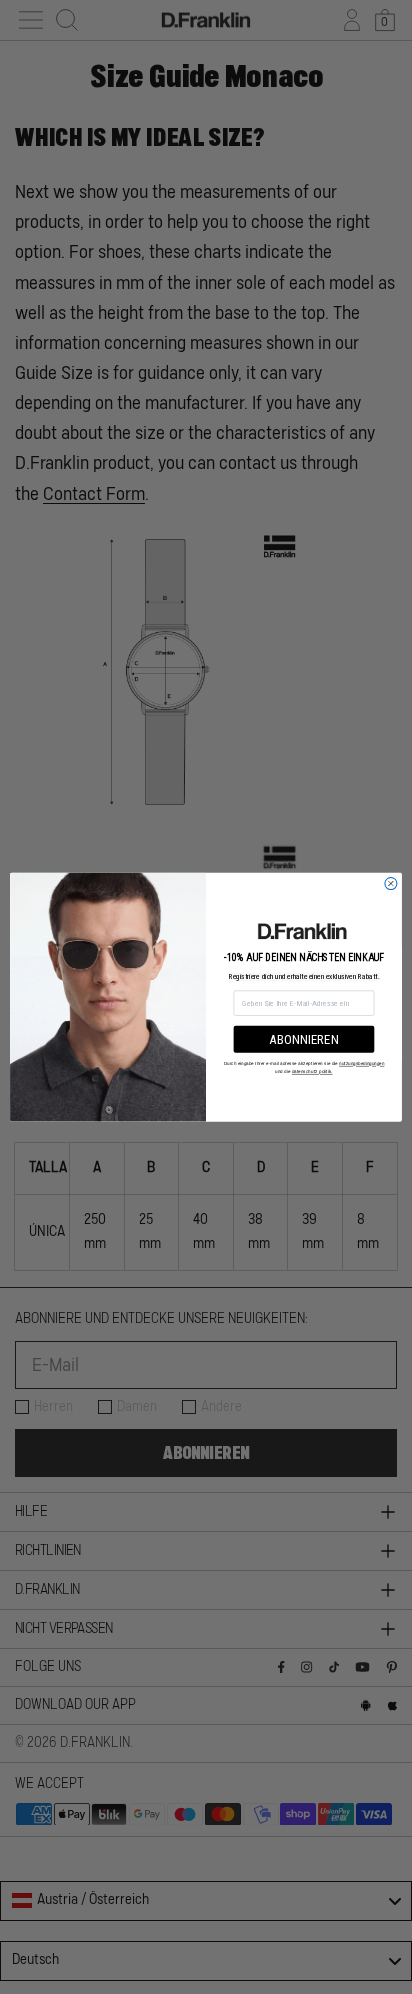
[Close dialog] (391, 883)
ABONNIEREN (304, 1038)
